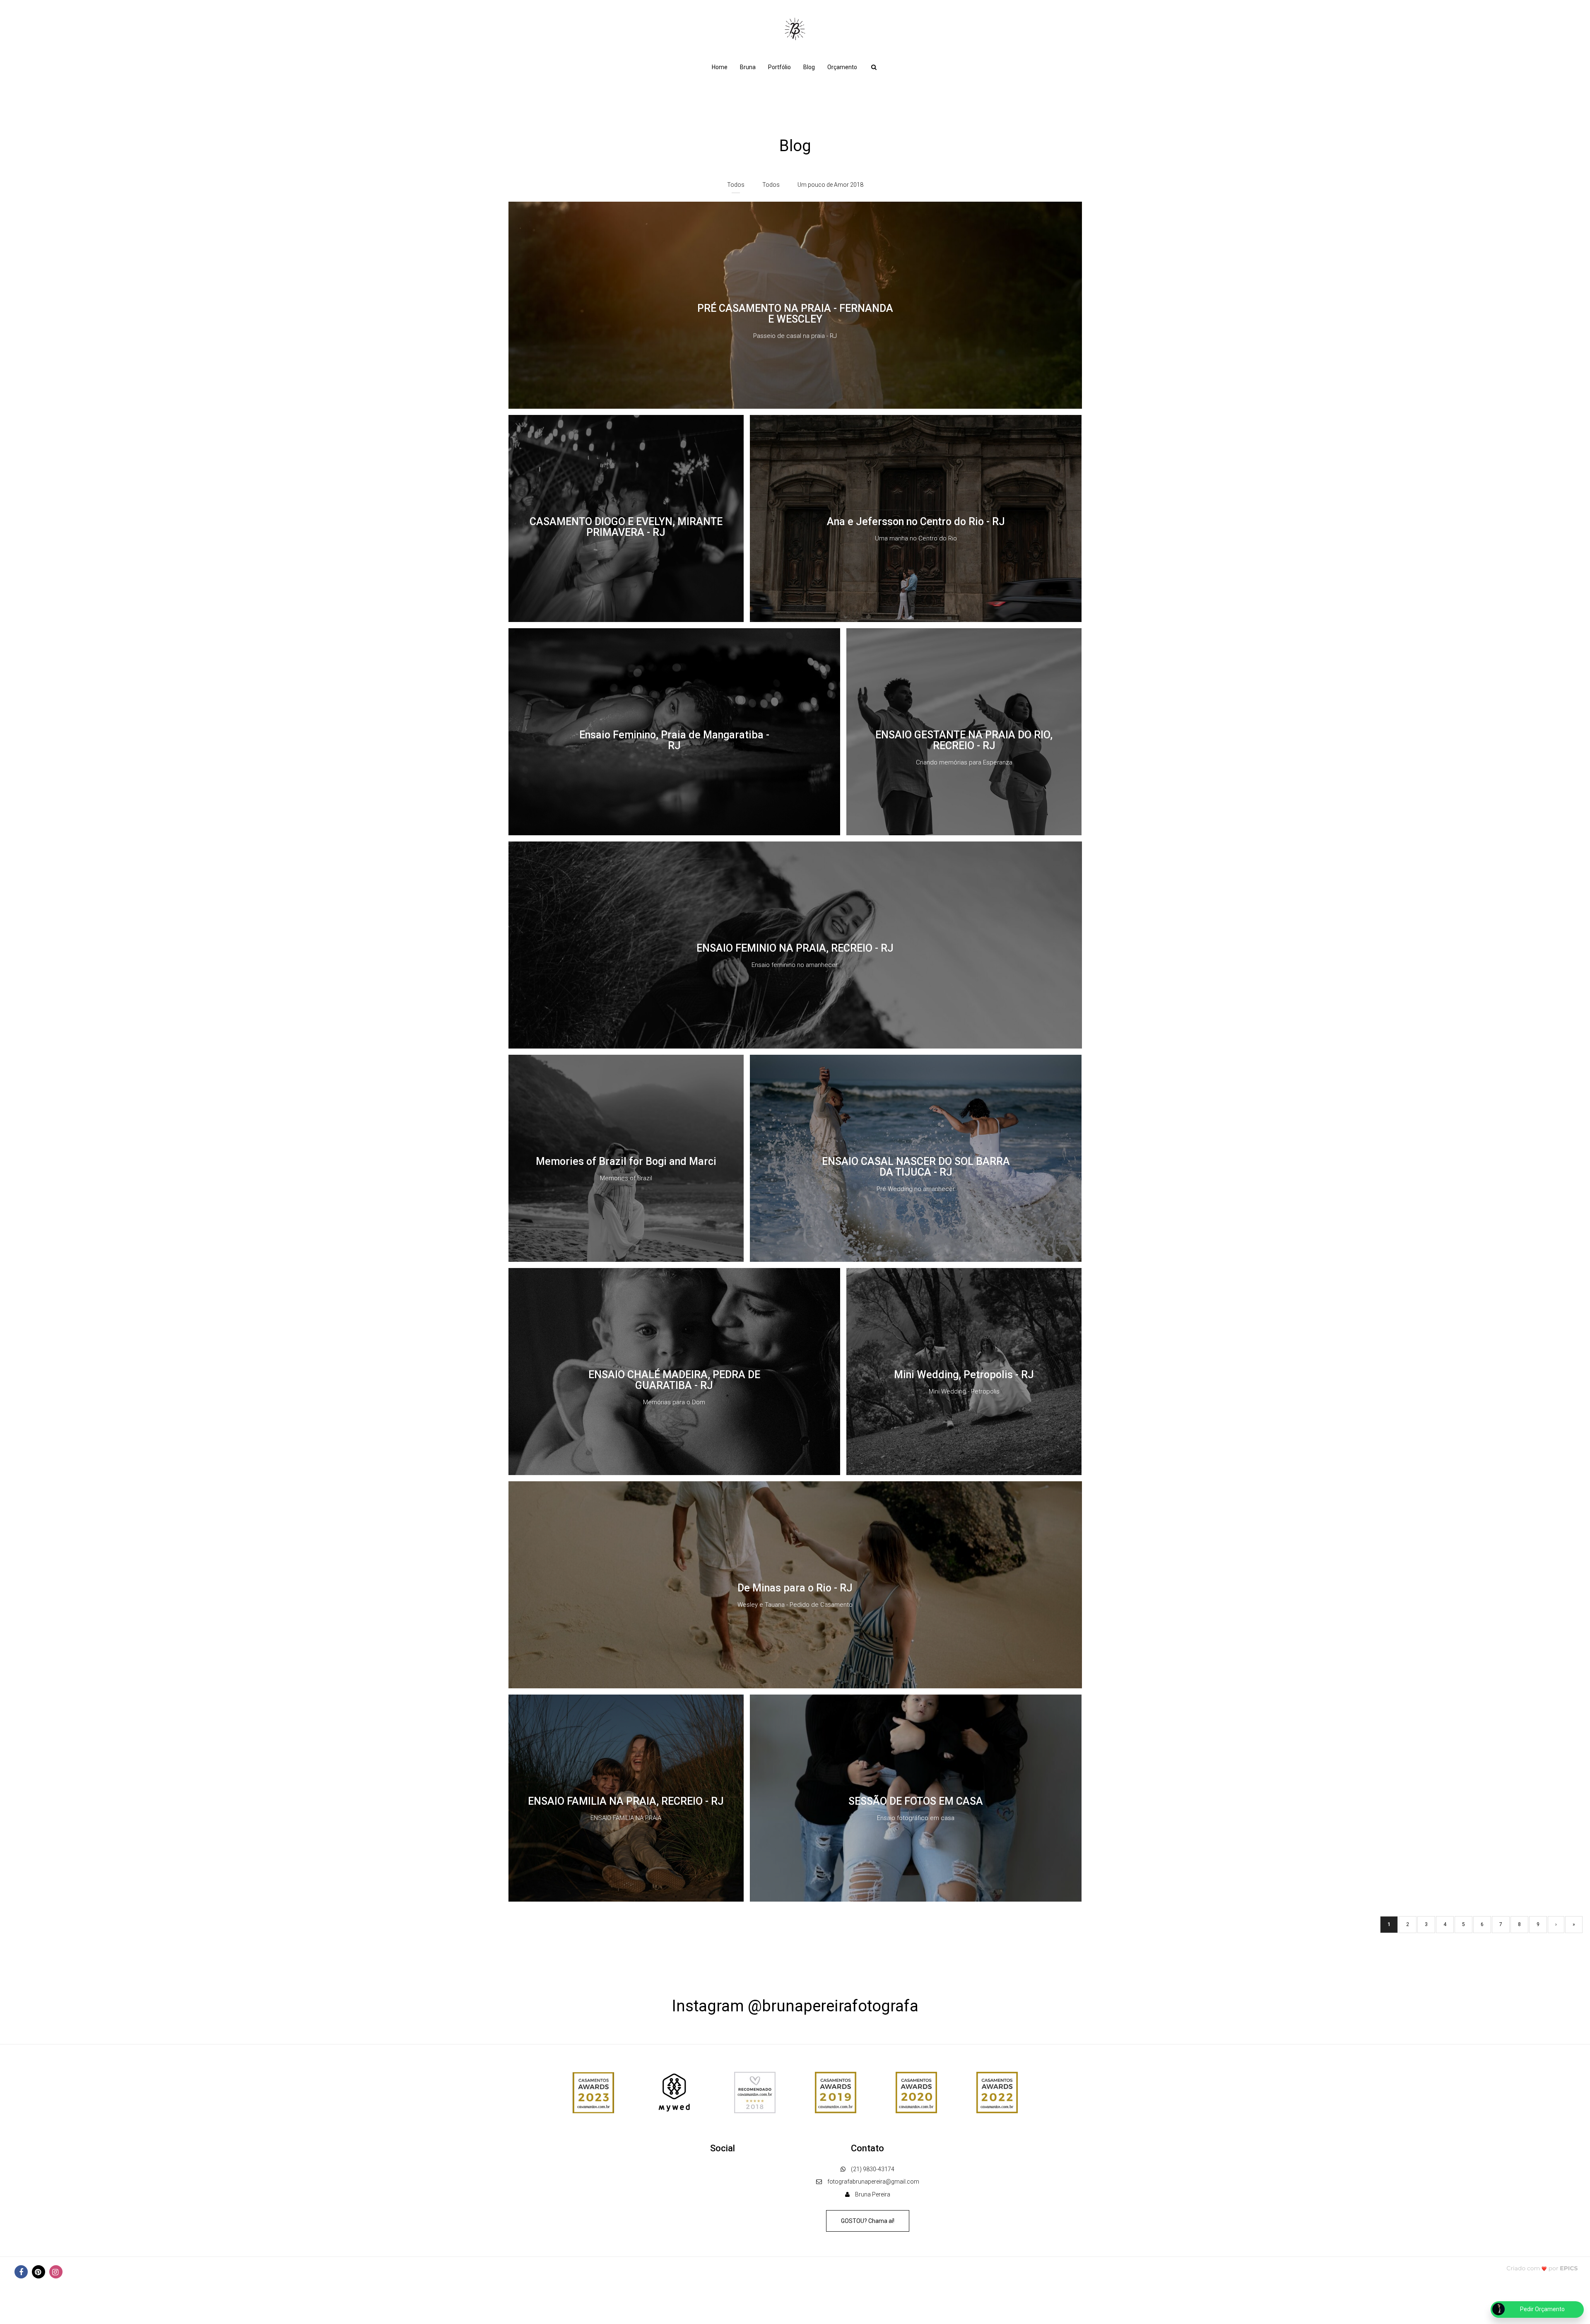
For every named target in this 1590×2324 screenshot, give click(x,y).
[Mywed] (674, 2092)
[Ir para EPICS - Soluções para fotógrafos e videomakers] (1542, 2268)
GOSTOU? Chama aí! (868, 2221)
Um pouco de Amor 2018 (830, 185)
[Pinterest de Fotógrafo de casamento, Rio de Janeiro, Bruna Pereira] (39, 2272)
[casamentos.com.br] (593, 2092)
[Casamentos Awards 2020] (916, 2092)
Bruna (748, 67)
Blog (809, 67)
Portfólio (779, 67)
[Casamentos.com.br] (755, 2092)
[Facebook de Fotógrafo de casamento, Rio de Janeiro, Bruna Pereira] (21, 2272)
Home (720, 67)
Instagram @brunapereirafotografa (795, 2006)
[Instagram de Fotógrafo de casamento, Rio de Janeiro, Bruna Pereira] (56, 2272)
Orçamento (842, 67)
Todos (736, 185)
